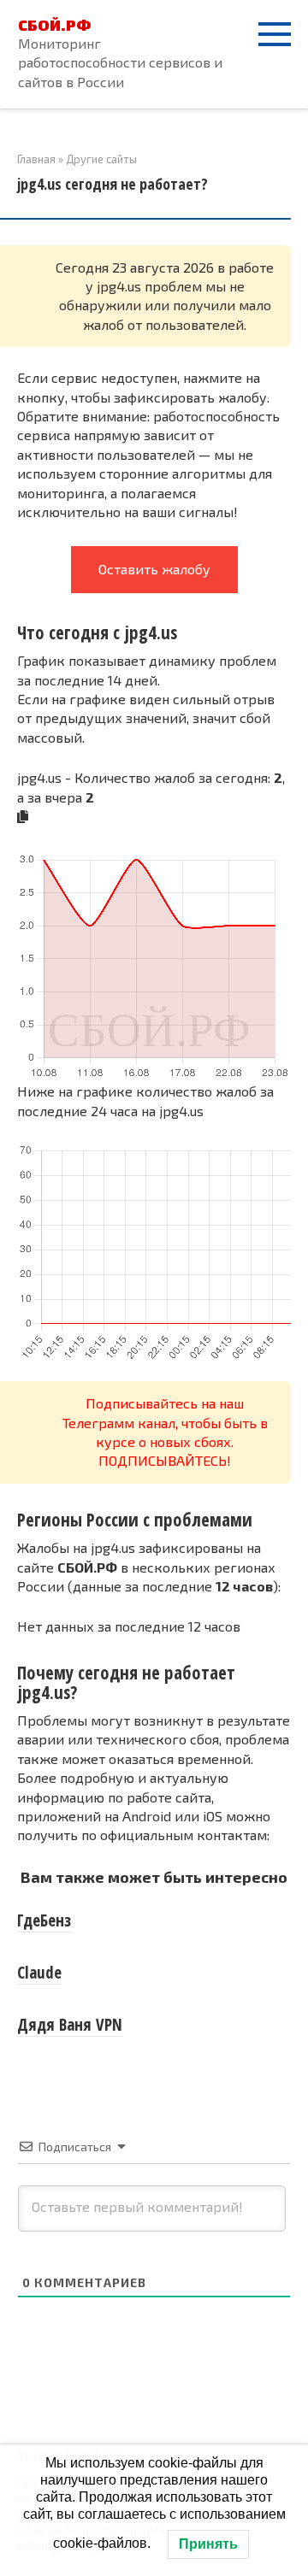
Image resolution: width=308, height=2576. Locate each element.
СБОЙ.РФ (54, 25)
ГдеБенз (44, 1920)
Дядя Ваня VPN (70, 2025)
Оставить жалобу (154, 569)
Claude (39, 1973)
